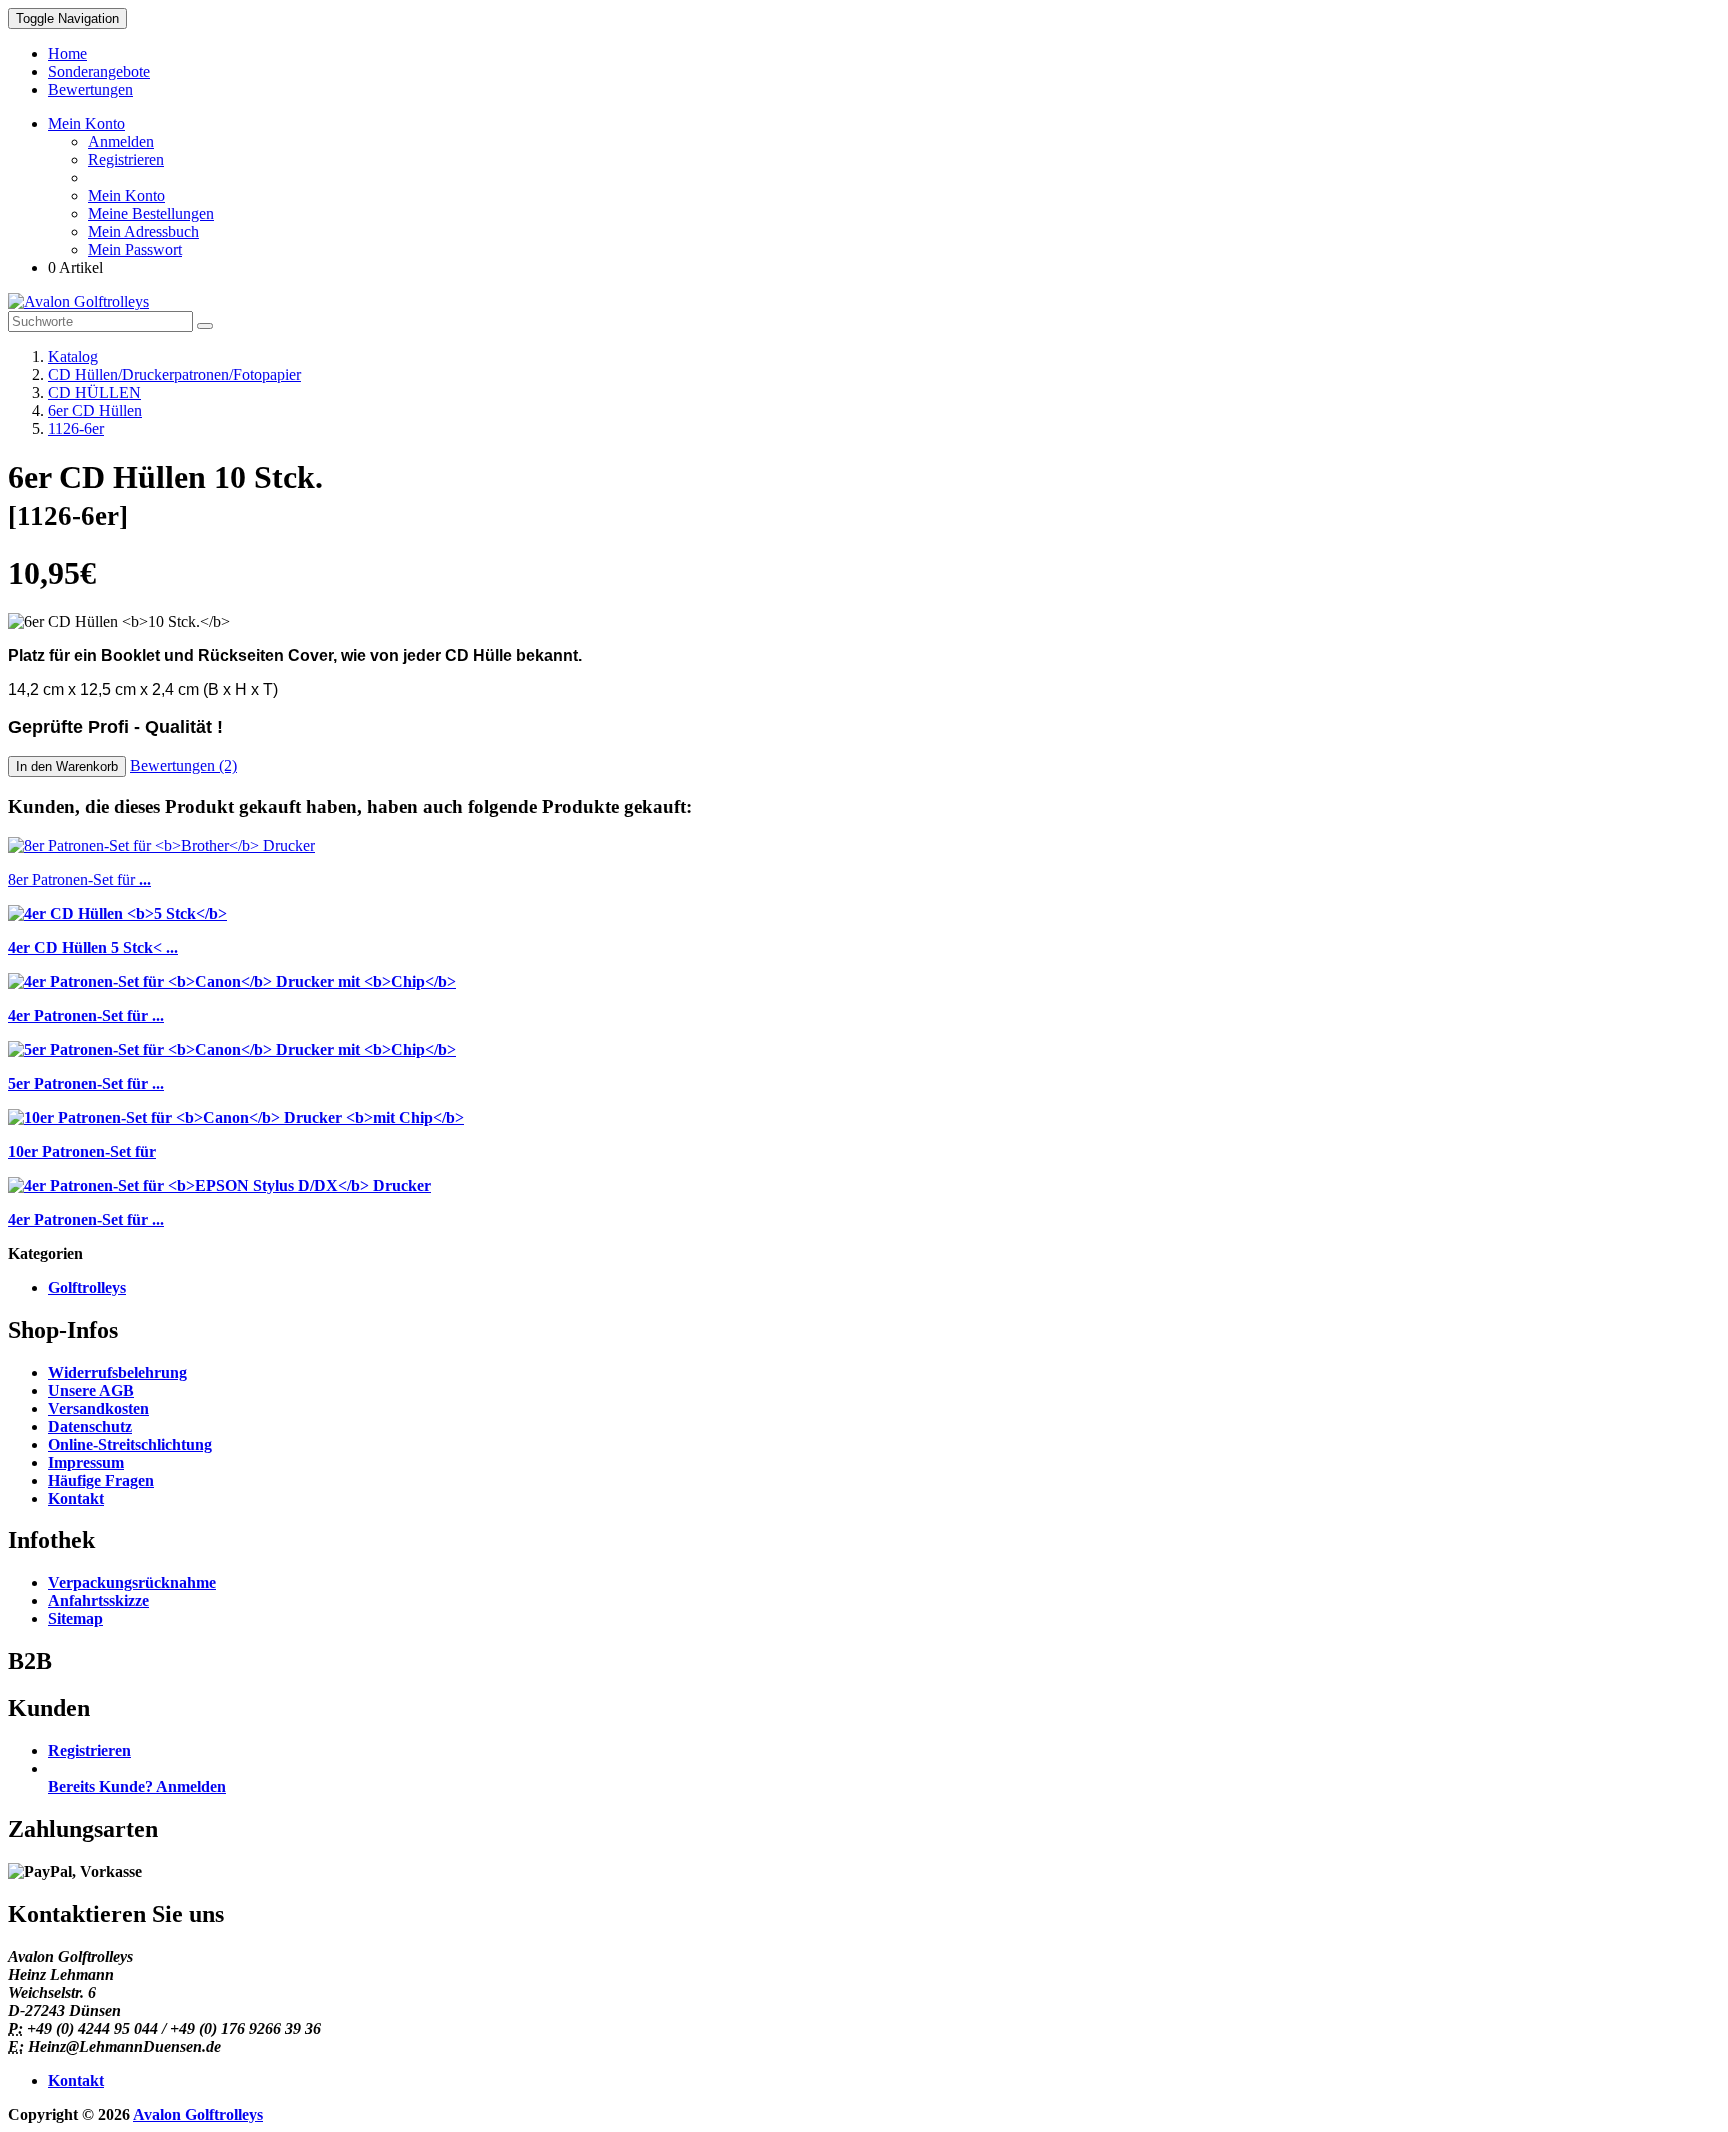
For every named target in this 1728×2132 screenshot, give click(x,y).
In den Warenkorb (67, 766)
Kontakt (76, 1498)
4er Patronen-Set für (86, 1015)
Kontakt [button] (76, 2080)
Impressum (86, 1462)
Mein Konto (126, 195)
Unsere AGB (91, 1390)
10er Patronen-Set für (82, 1151)
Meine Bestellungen (151, 213)
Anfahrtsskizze (98, 1600)
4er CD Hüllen (93, 947)
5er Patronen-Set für (86, 1083)
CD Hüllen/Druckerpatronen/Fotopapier (174, 374)
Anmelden (121, 141)
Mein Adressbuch (143, 231)
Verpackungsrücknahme (132, 1582)
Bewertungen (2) (183, 765)
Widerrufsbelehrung (117, 1372)
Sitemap (75, 1618)
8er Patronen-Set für (79, 879)
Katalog (73, 356)
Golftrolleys (87, 1287)
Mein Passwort (135, 249)
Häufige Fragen (101, 1480)
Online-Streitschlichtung (130, 1444)
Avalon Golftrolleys (198, 2114)
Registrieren (126, 159)
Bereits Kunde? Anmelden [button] (137, 1786)
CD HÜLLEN (94, 392)
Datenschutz (90, 1426)
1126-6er (76, 428)
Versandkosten (98, 1408)
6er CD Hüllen (95, 410)
